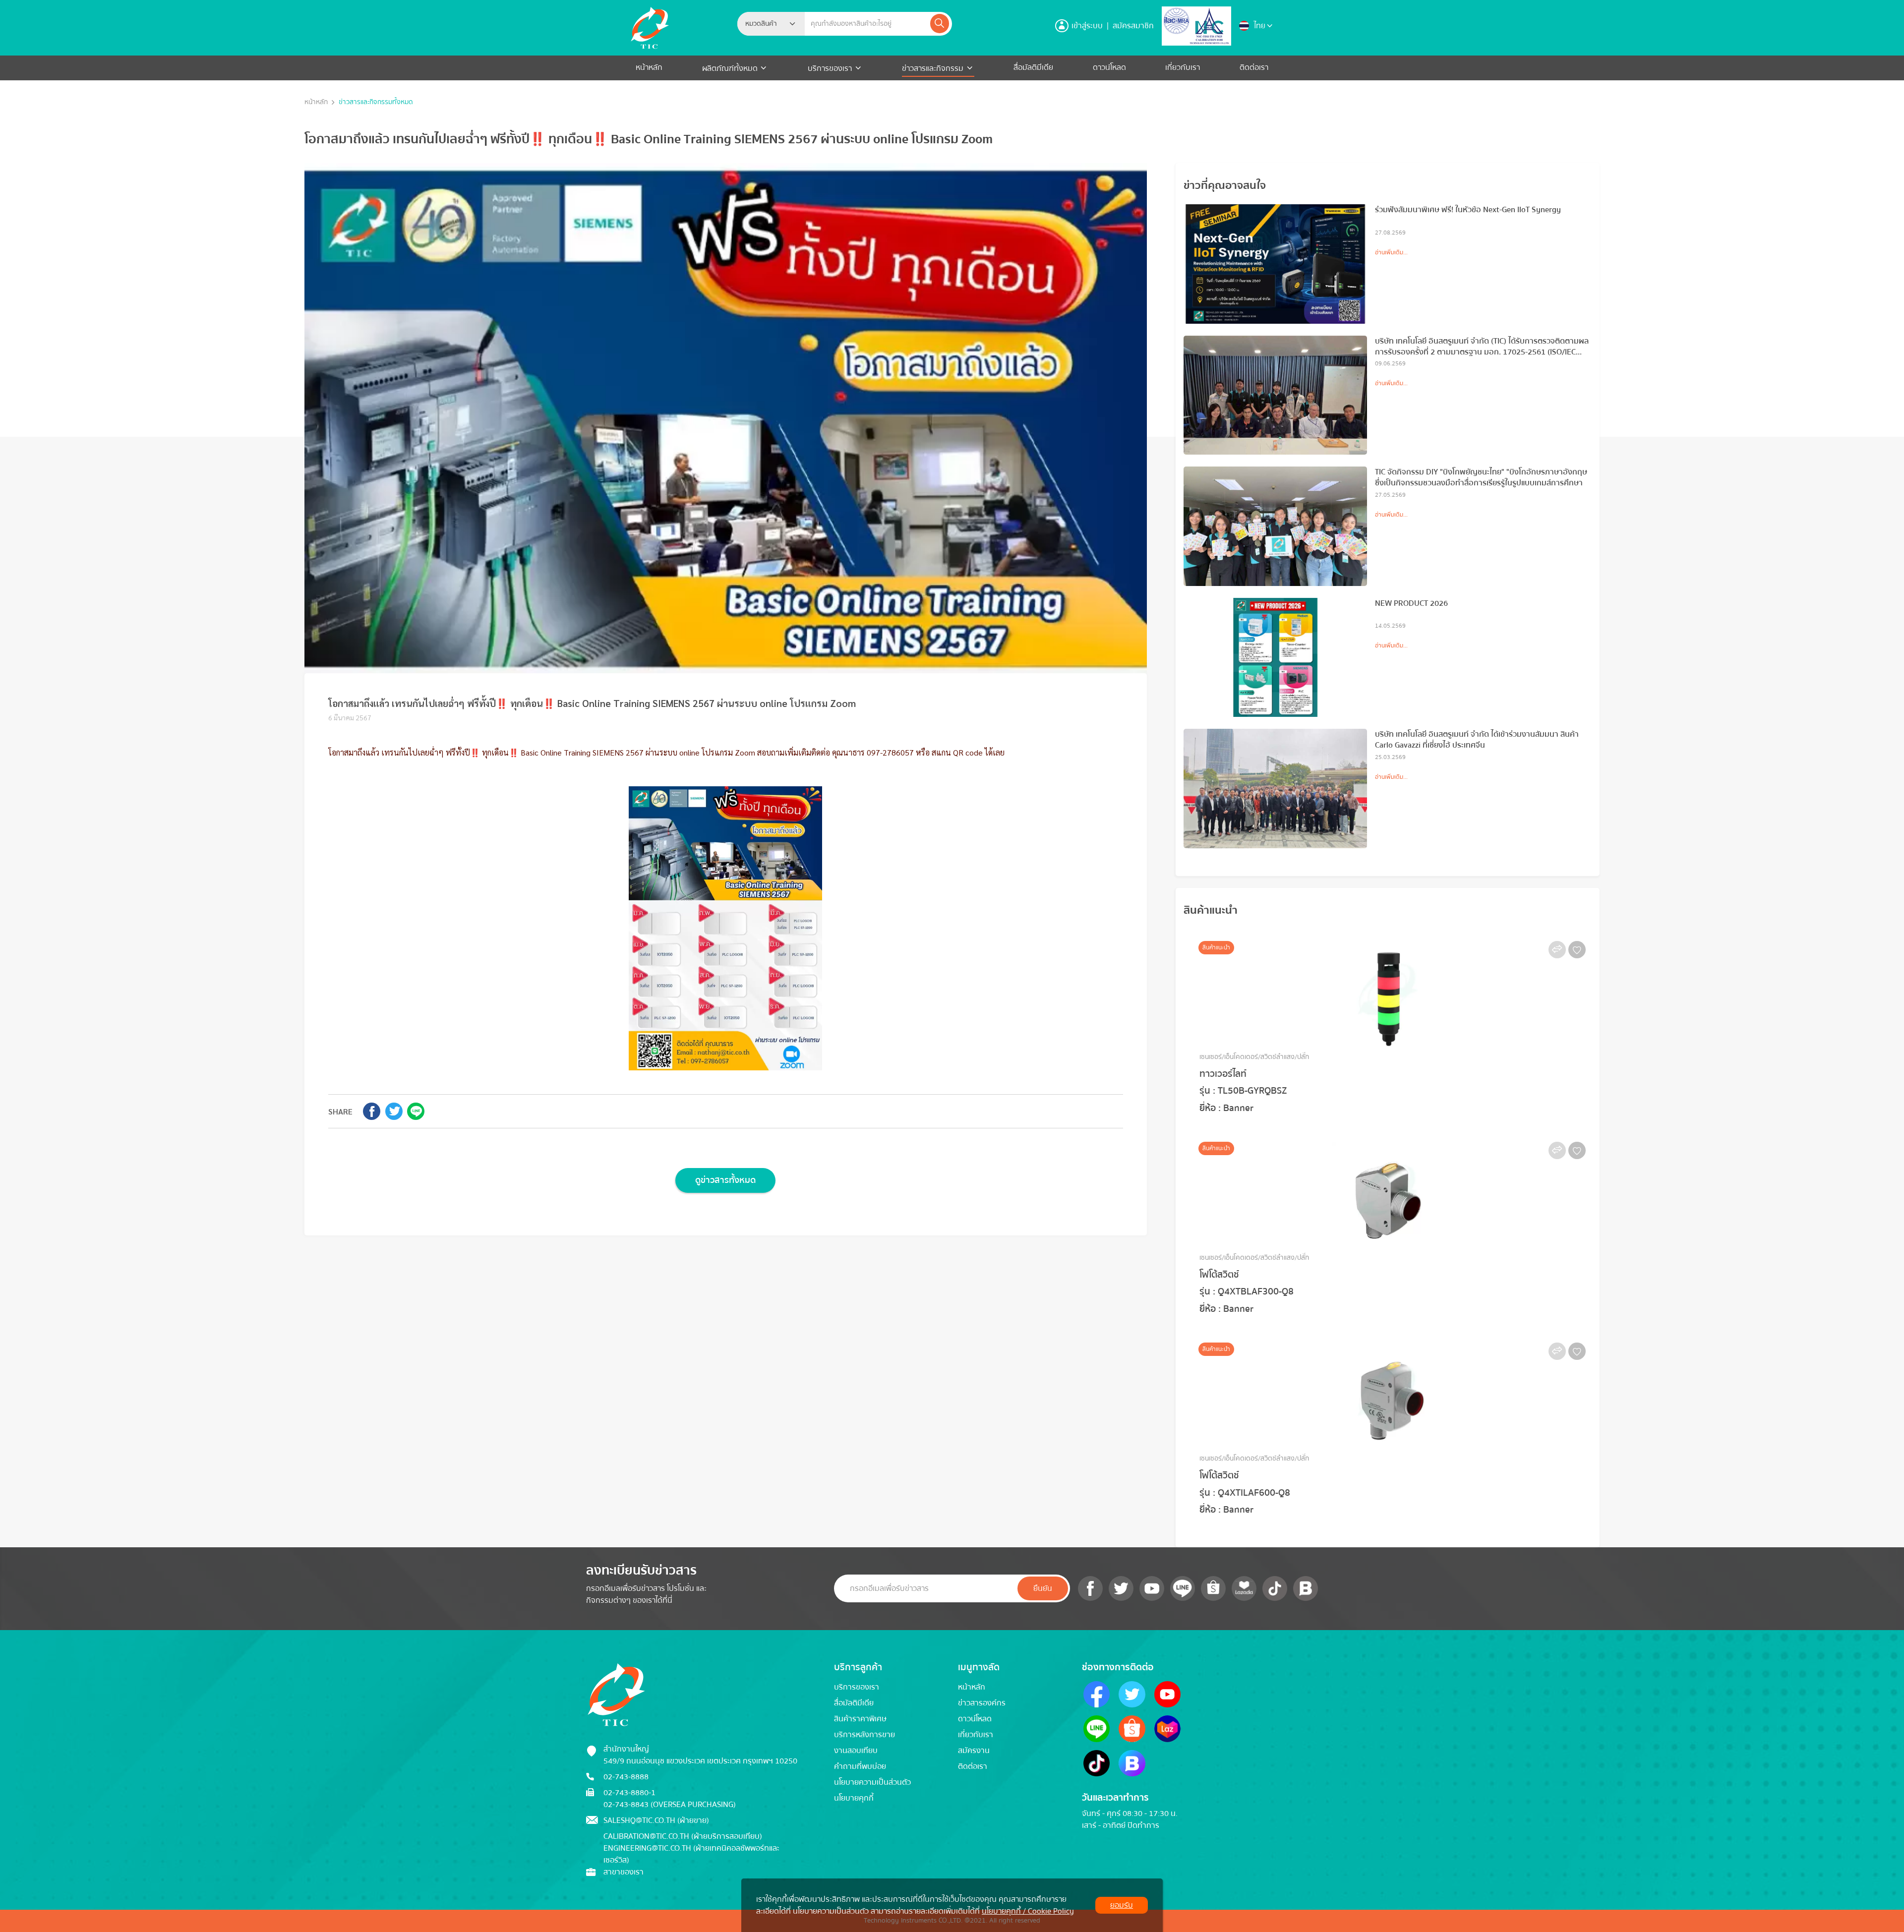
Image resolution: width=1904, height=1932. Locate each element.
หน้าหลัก (649, 67)
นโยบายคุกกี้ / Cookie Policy (1028, 1911)
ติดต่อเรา (1254, 67)
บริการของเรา (830, 68)
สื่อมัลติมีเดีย (1033, 67)
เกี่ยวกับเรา (1183, 67)
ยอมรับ (1122, 1905)
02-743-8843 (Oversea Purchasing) (670, 1805)
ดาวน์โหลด (1109, 67)
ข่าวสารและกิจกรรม (933, 68)
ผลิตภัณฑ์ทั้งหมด (731, 68)
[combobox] (771, 24)
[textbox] (764, 24)
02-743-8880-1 (629, 1793)
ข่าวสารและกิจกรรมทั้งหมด (376, 102)
